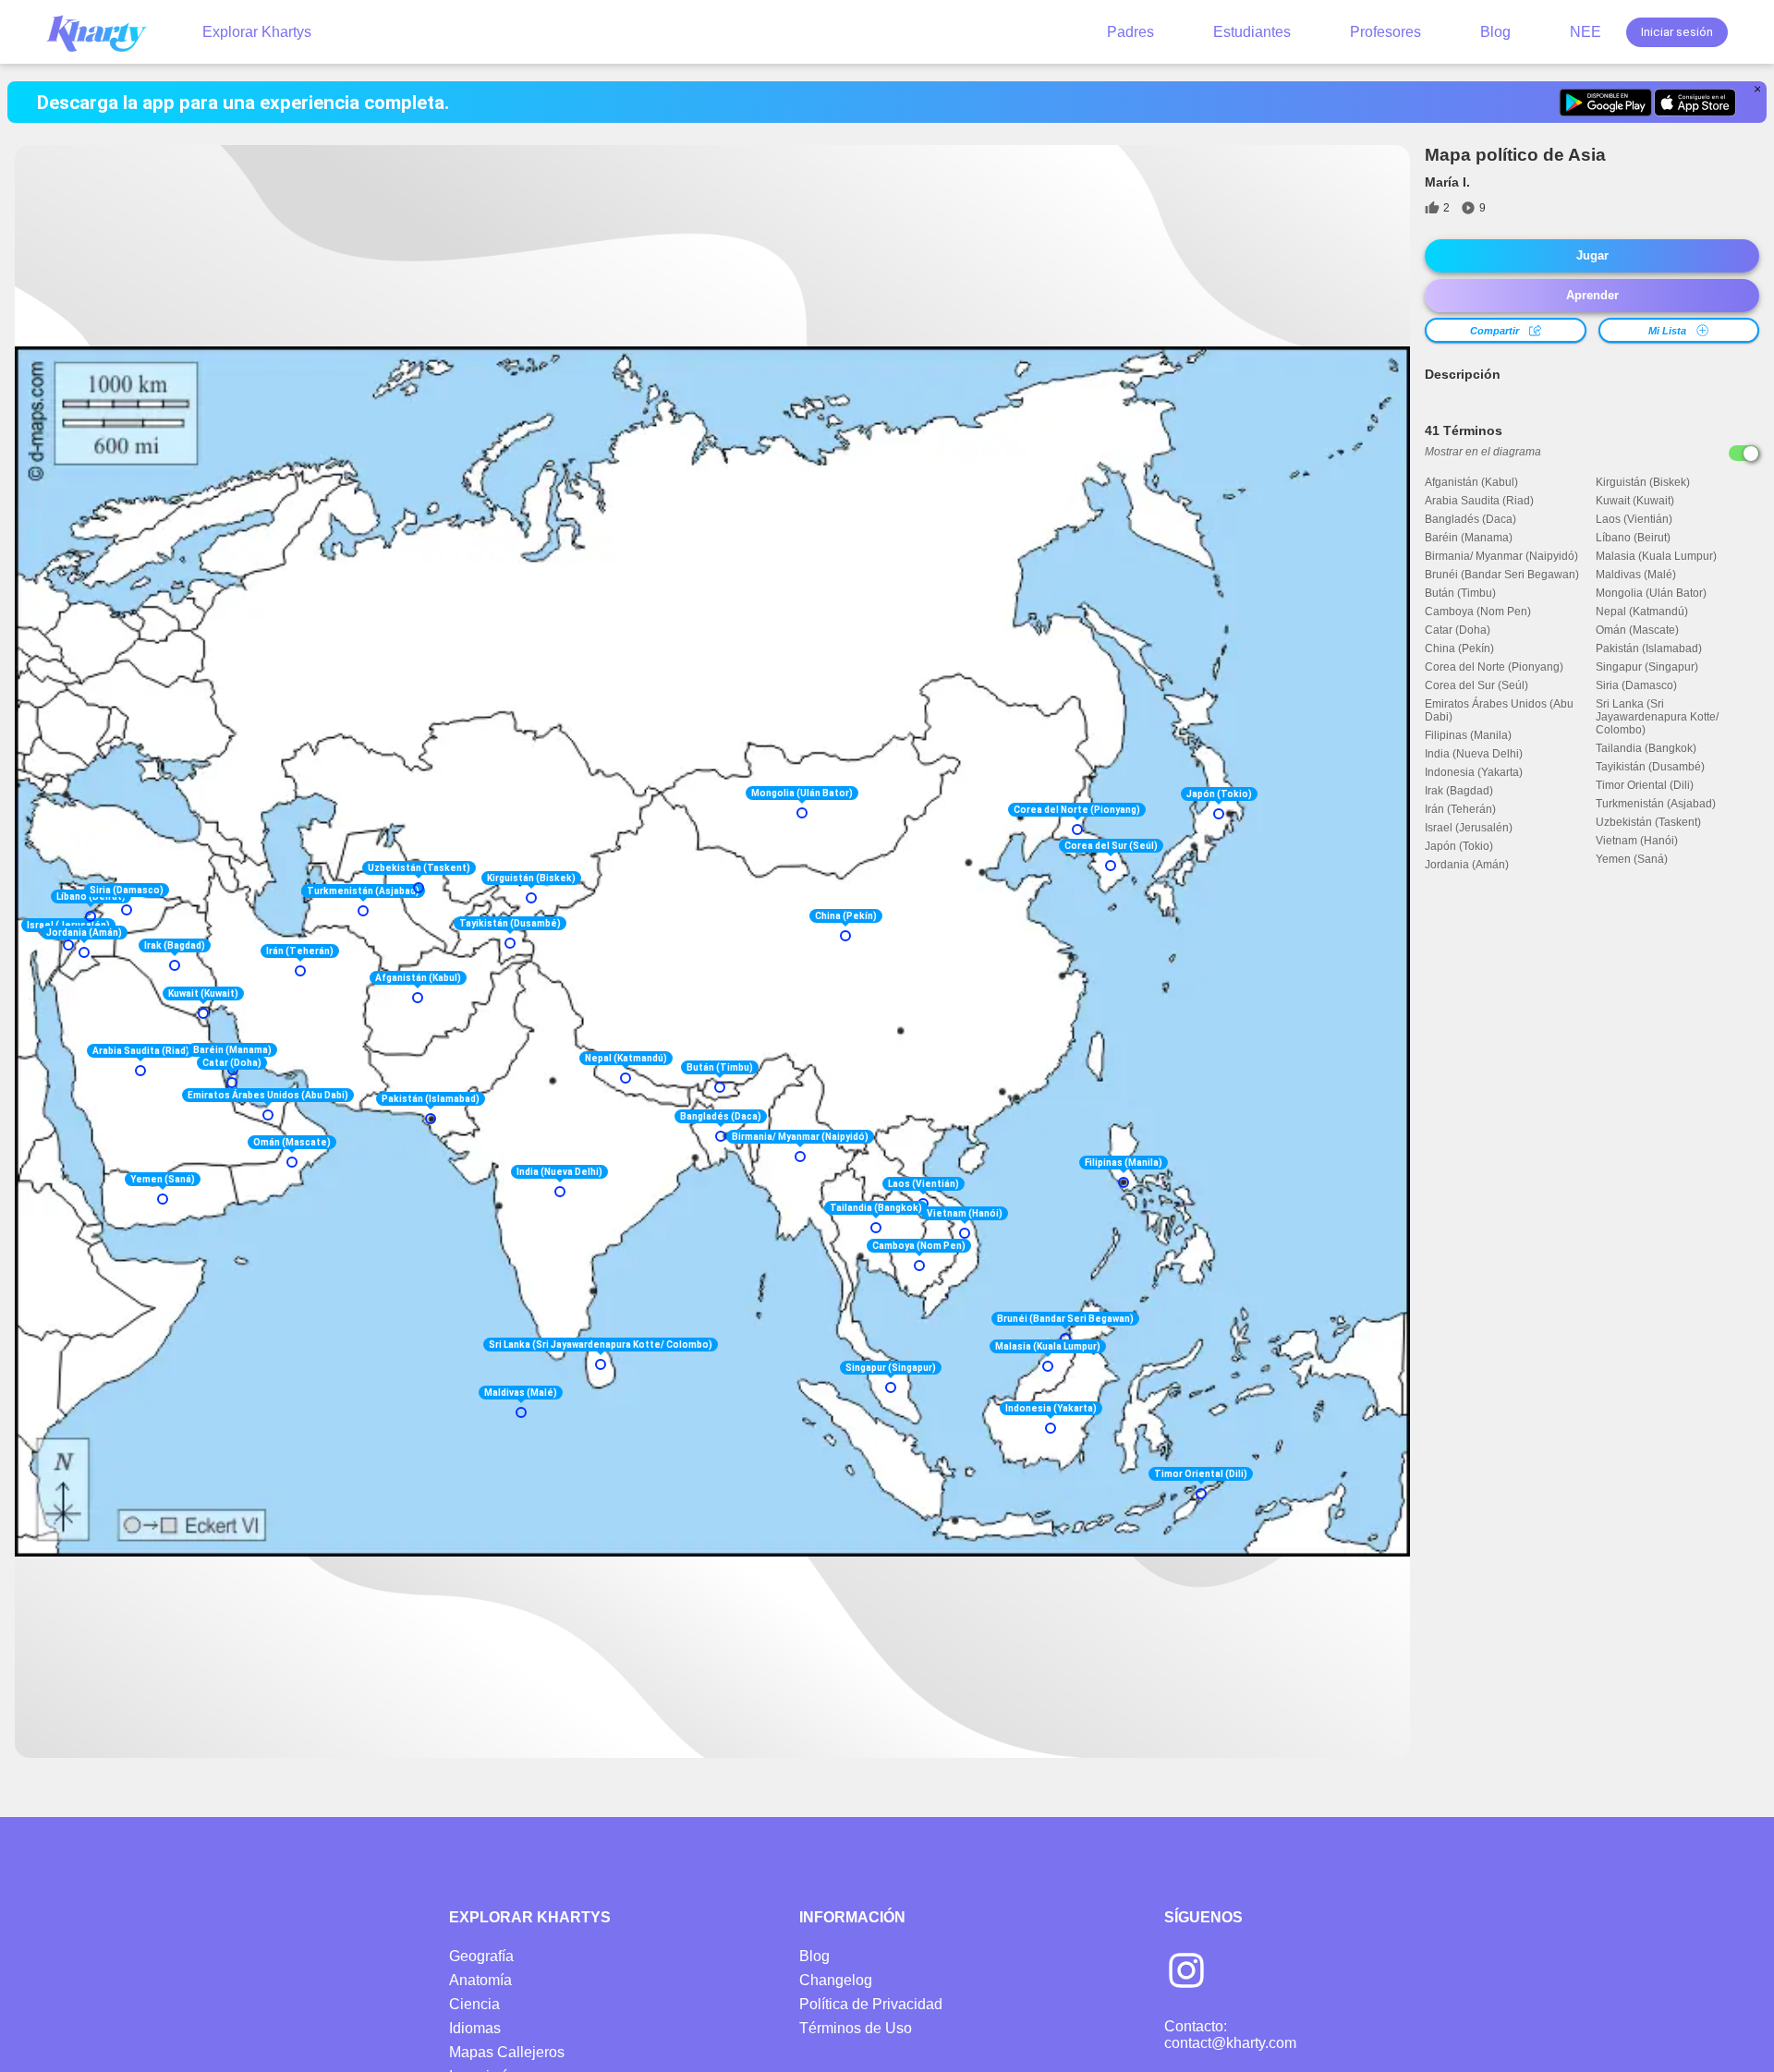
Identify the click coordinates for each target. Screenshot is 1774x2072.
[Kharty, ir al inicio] (105, 32)
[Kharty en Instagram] (1186, 1972)
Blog (1495, 32)
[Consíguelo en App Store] (1695, 103)
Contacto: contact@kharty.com (1230, 2035)
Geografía (481, 1956)
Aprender (1592, 295)
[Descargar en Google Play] (1605, 103)
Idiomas (475, 2028)
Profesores (1385, 32)
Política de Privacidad (871, 2004)
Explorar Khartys (257, 32)
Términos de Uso (856, 2028)
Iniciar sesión (1677, 32)
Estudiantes (1252, 32)
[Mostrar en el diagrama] (1744, 453)
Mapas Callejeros (507, 2052)
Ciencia (474, 2004)
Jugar (1592, 255)
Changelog (836, 1980)
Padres (1130, 32)
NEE (1586, 32)
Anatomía (480, 1980)
